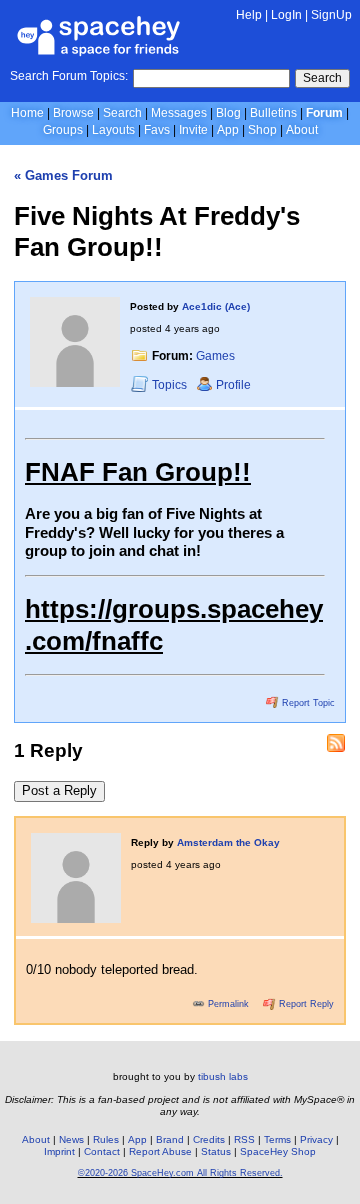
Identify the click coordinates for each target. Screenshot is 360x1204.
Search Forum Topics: (69, 76)
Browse (73, 113)
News (71, 1139)
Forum (324, 113)
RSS (244, 1139)
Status (216, 1151)
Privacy (316, 1139)
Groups (63, 130)
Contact (102, 1151)
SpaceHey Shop (278, 1151)
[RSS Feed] (336, 743)
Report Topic (307, 703)
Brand (170, 1139)
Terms (277, 1139)
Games (215, 356)
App (228, 130)
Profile (233, 385)
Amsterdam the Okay (228, 842)
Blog (228, 113)
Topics (171, 385)
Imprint (59, 1151)
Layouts (113, 130)
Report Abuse (160, 1151)
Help (249, 15)
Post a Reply (59, 790)
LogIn (286, 15)
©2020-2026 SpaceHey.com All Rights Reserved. (180, 1173)
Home (27, 113)
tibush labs (223, 1076)
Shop (262, 130)
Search (322, 78)
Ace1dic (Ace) (216, 306)
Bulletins (273, 113)
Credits (209, 1139)
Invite (193, 130)
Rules (106, 1139)
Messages (179, 113)
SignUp (331, 15)
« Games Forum (63, 175)
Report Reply (305, 1004)
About (302, 130)
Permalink (228, 1004)
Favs (157, 130)
